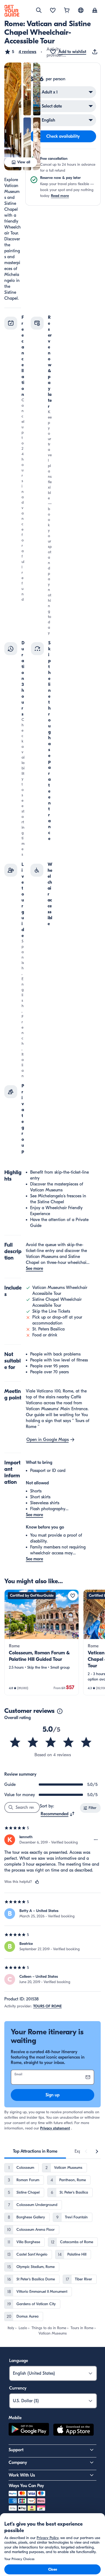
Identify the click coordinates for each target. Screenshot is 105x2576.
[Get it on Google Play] (29, 2430)
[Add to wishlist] (73, 1596)
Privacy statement (55, 2128)
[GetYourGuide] (12, 11)
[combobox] (58, 1814)
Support (16, 2450)
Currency (18, 2388)
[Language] (81, 10)
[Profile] (95, 11)
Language (19, 2361)
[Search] (39, 10)
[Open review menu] (96, 1840)
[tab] (35, 2151)
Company (18, 2463)
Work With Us (22, 2475)
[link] (42, 1642)
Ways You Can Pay (26, 2486)
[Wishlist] (53, 11)
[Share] (96, 52)
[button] (20, 52)
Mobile (15, 2418)
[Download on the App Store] (73, 2430)
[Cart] (67, 11)
